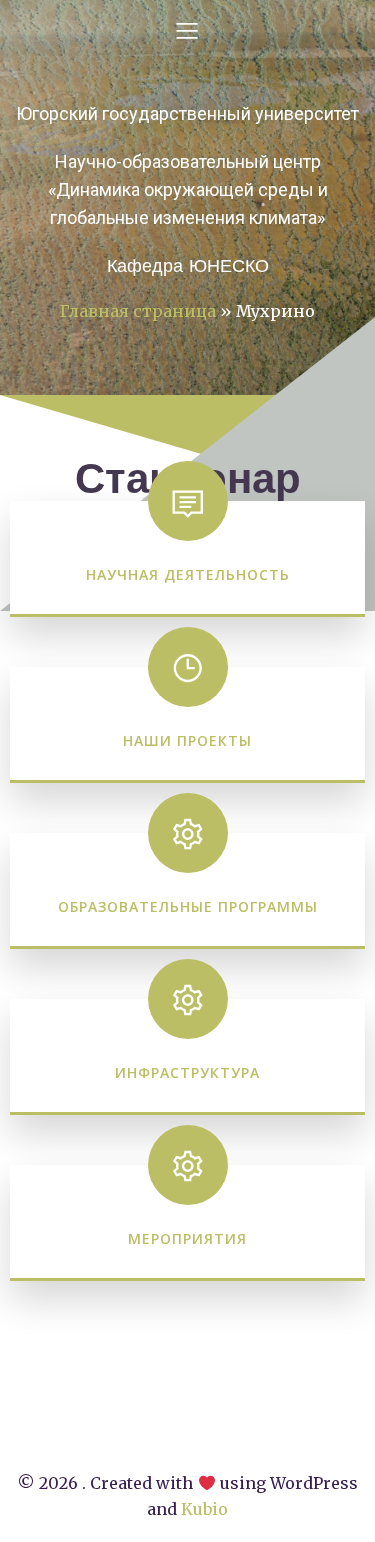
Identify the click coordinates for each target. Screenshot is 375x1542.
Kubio (204, 1509)
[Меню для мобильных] (188, 30)
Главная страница (138, 311)
